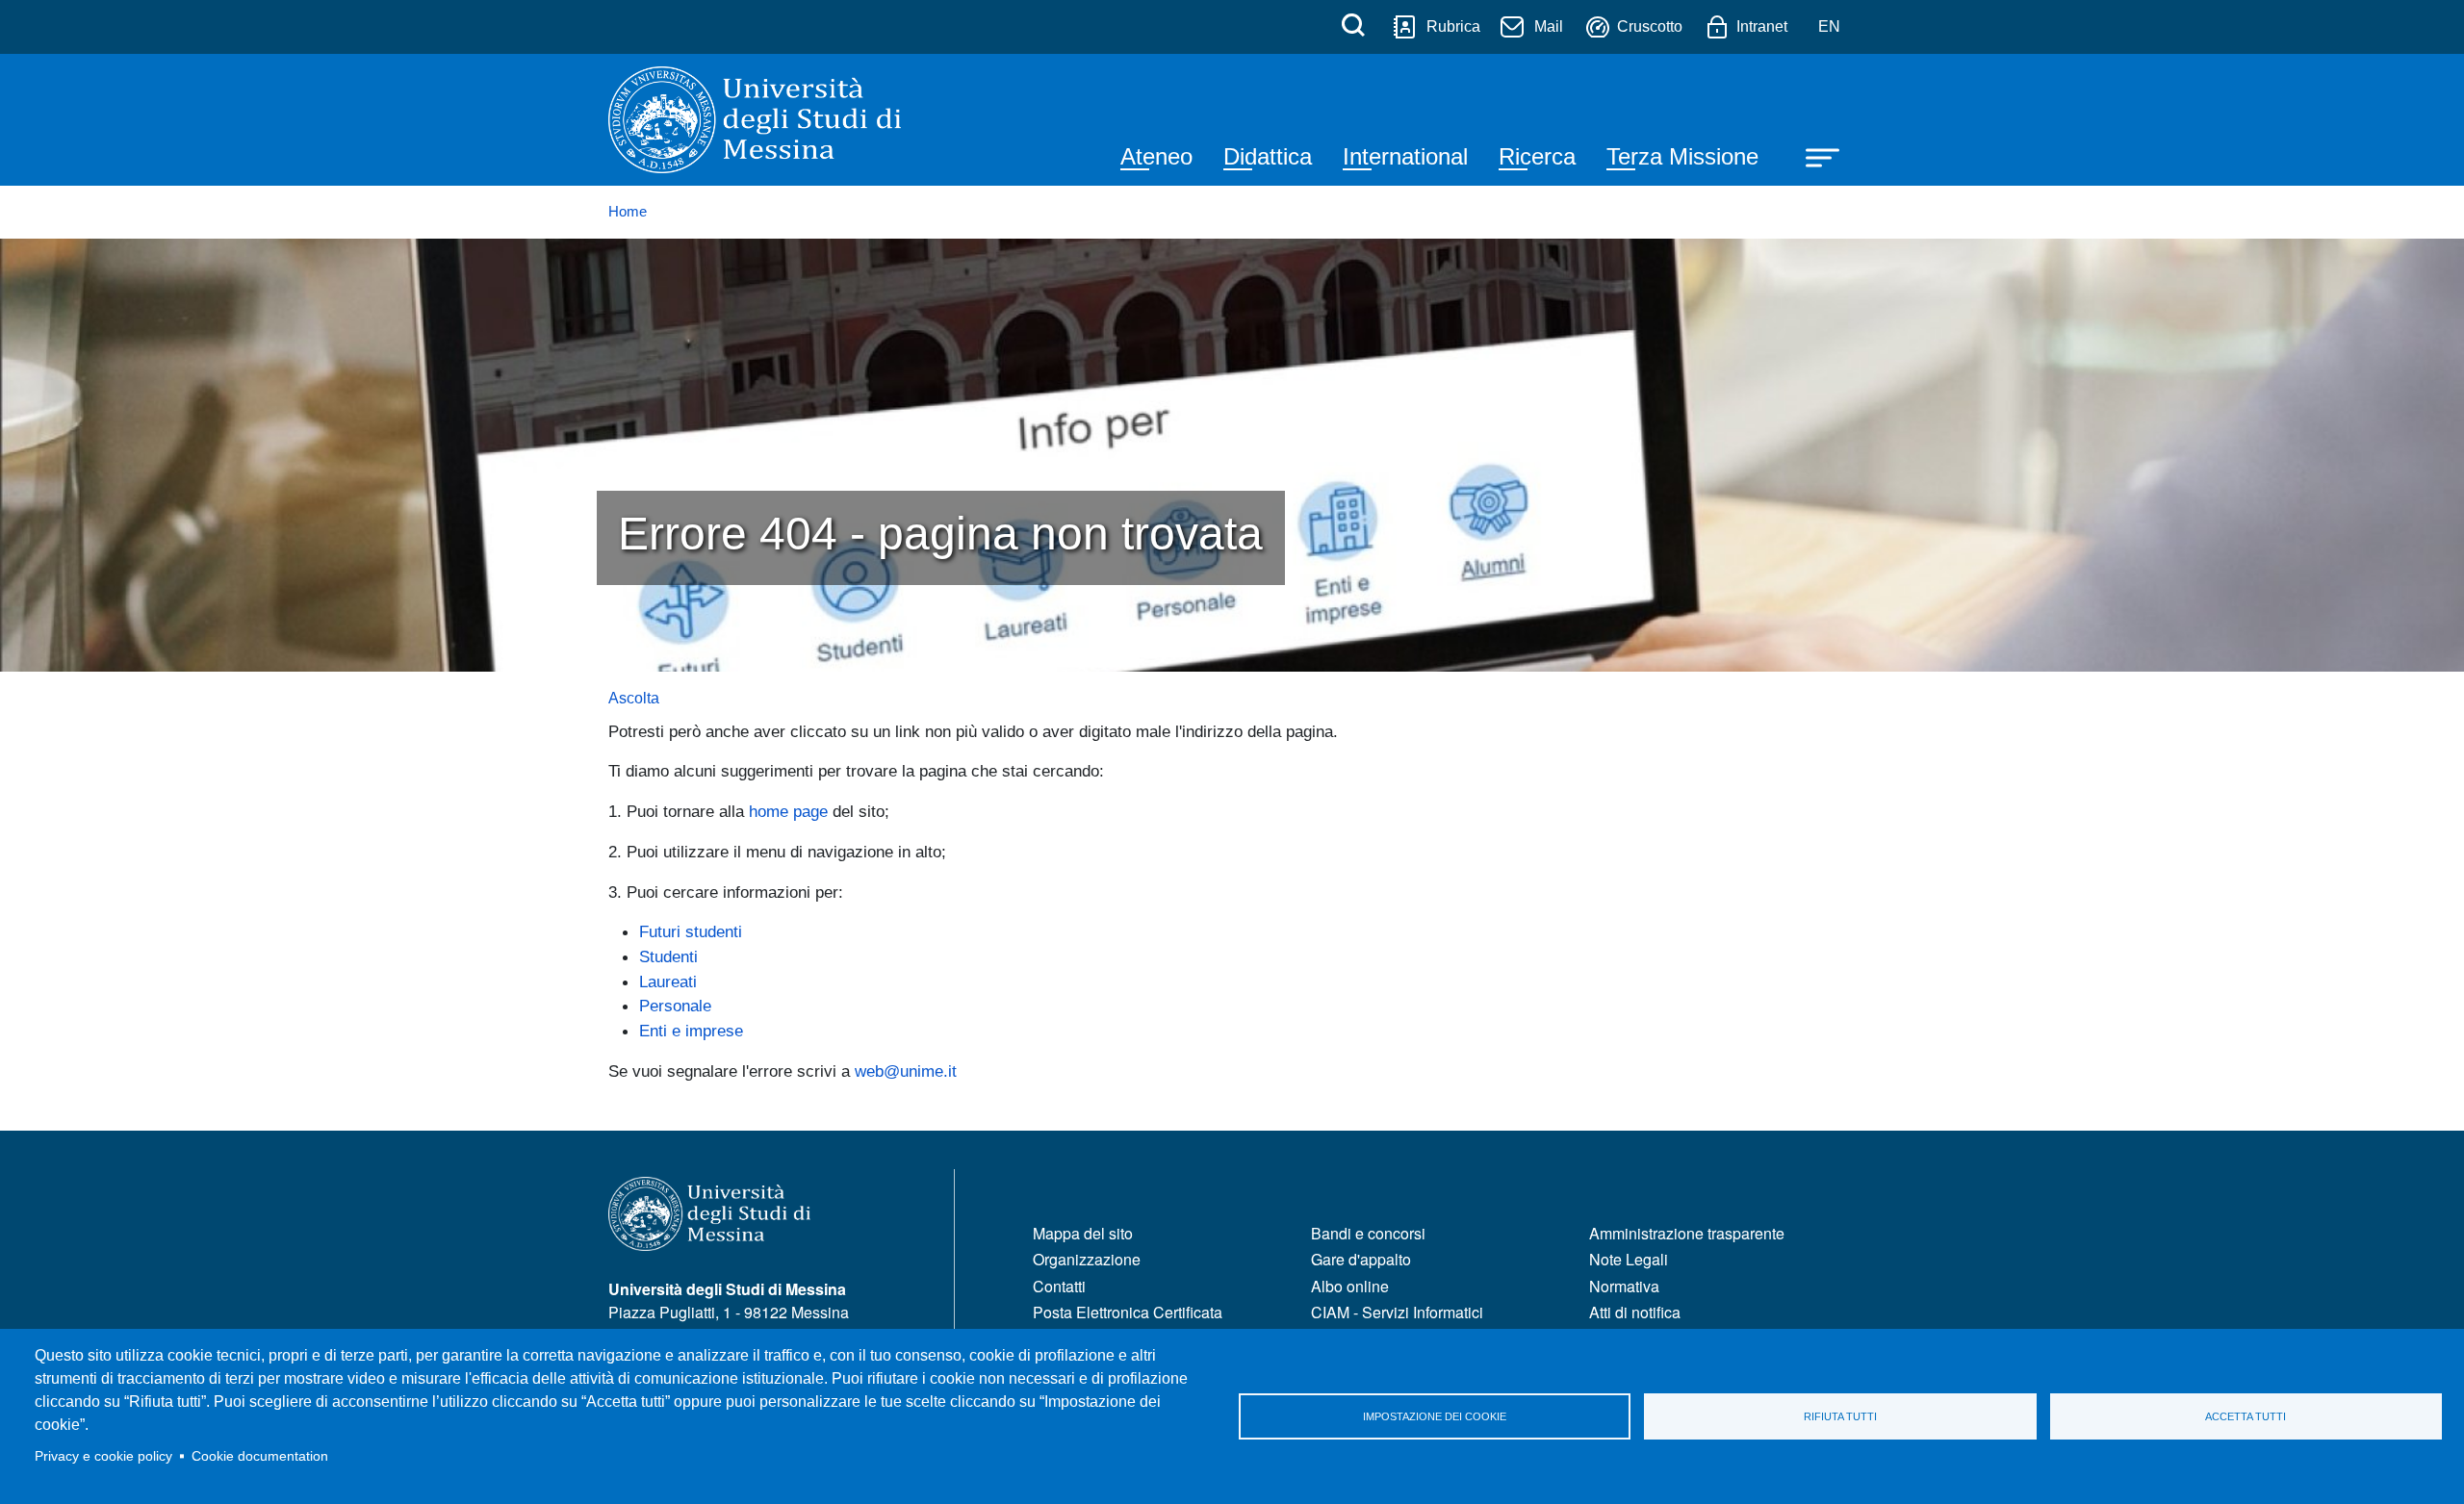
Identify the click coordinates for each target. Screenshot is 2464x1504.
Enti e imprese (691, 1031)
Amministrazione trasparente (1687, 1233)
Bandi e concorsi (1368, 1233)
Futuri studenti (691, 931)
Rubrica (1453, 26)
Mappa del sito (1083, 1233)
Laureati (668, 981)
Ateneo (1156, 156)
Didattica (1268, 156)
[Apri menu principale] (1813, 156)
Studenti (668, 956)
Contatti (1059, 1286)
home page (788, 811)
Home (628, 212)
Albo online (1350, 1286)
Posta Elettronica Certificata (1128, 1312)
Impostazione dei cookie (1435, 1416)
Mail (1549, 26)
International (1405, 156)
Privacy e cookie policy (103, 1456)
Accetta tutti (2246, 1416)
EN (1829, 26)
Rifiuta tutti (1840, 1416)
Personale (675, 1006)
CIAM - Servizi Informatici (1397, 1312)
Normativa (1624, 1286)
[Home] (755, 120)
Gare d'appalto (1361, 1259)
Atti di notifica (1635, 1312)
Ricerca (1537, 156)
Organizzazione (1087, 1259)
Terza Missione (1682, 156)
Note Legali (1629, 1259)
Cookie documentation (260, 1456)
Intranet (1762, 26)
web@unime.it (906, 1071)
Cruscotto (1650, 26)
